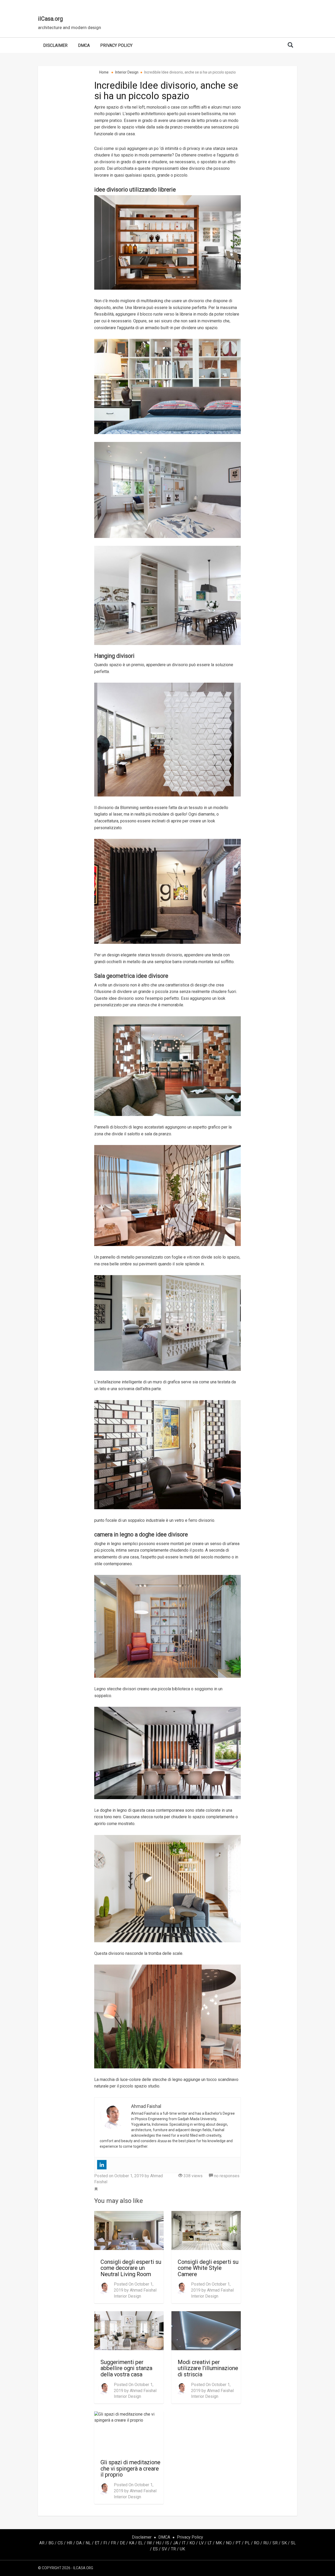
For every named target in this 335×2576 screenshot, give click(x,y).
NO (229, 2543)
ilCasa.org (50, 19)
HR (69, 2543)
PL (247, 2543)
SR (275, 2543)
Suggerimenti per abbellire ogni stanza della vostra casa (126, 2368)
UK (182, 2549)
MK (219, 2543)
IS (167, 2543)
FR (113, 2543)
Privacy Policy (116, 45)
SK (284, 2543)
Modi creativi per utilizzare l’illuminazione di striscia (208, 2368)
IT (184, 2543)
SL (293, 2543)
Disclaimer (55, 45)
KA (132, 2543)
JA (175, 2543)
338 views (192, 2176)
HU (158, 2543)
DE (122, 2543)
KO (192, 2543)
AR (42, 2543)
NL (88, 2543)
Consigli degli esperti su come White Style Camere (208, 2268)
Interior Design (127, 2296)
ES (155, 2549)
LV (201, 2543)
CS (60, 2543)
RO (257, 2543)
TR (173, 2549)
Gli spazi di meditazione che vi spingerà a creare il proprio (130, 2468)
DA (79, 2543)
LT (210, 2543)
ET (97, 2543)
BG (51, 2543)
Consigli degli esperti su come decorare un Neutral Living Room (131, 2268)
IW (149, 2543)
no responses (226, 2176)
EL (141, 2543)
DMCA (84, 45)
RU (266, 2543)
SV (164, 2549)
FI (105, 2543)
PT (238, 2543)
